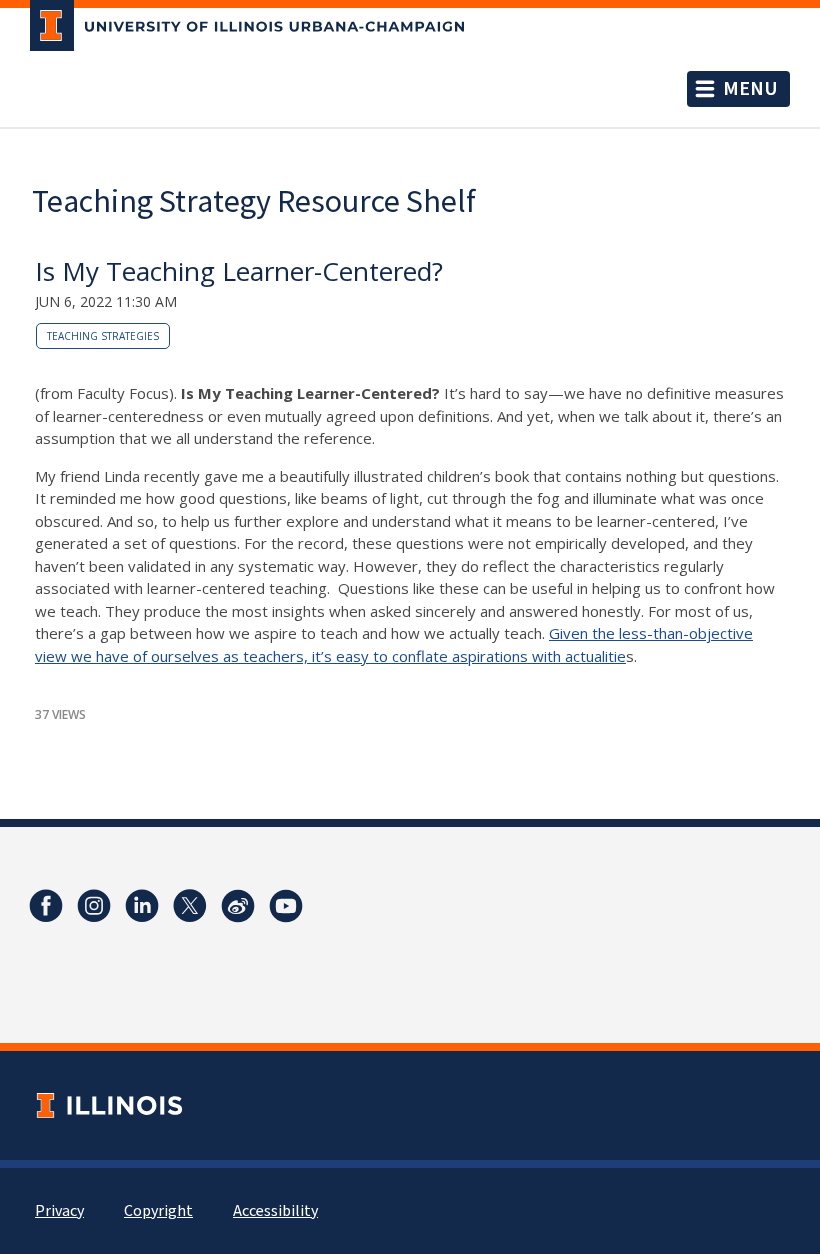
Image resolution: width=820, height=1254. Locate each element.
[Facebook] (46, 906)
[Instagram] (94, 906)
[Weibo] (238, 906)
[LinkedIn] (142, 906)
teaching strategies (103, 336)
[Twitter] (190, 906)
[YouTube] (286, 906)
